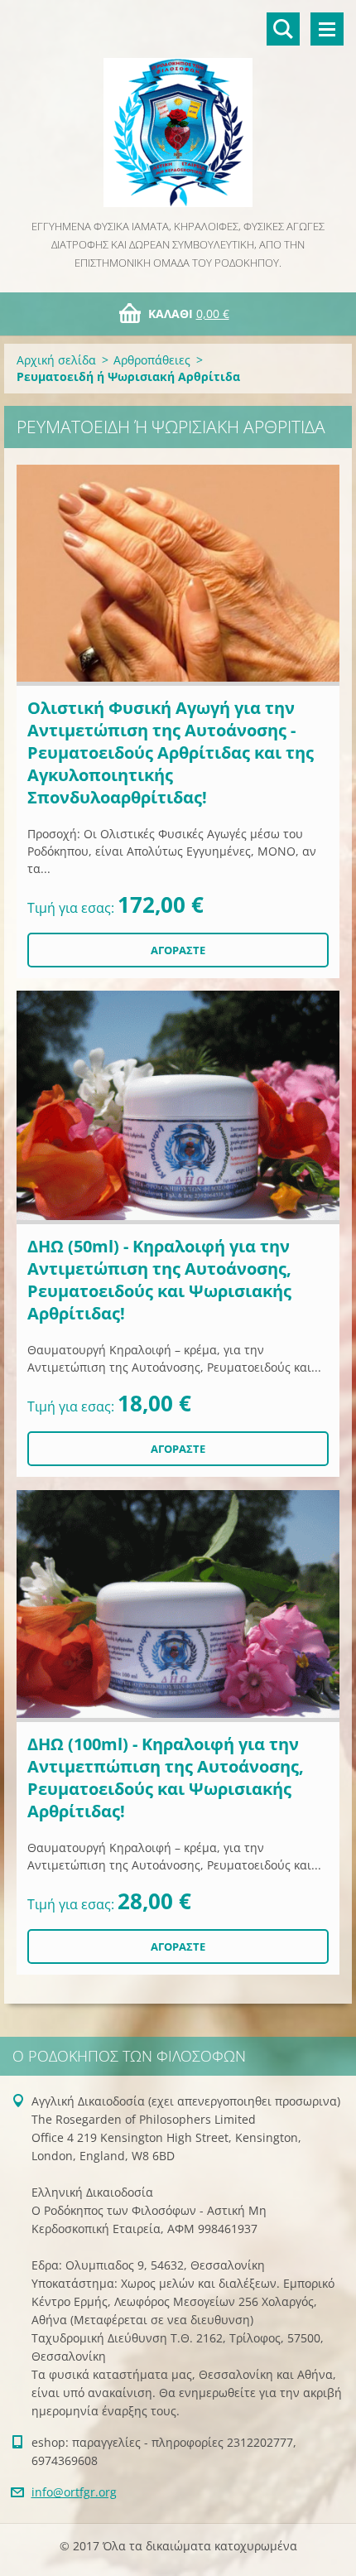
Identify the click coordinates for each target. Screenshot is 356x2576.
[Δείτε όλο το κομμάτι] (178, 575)
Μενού (327, 29)
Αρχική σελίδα (56, 360)
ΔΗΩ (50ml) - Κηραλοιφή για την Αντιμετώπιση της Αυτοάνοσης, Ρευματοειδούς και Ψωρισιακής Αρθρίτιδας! (159, 1280)
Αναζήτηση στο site (283, 29)
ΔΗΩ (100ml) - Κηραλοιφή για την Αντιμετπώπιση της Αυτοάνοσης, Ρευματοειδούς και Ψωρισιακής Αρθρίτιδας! (166, 1778)
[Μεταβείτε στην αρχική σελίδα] (178, 109)
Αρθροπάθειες (152, 360)
